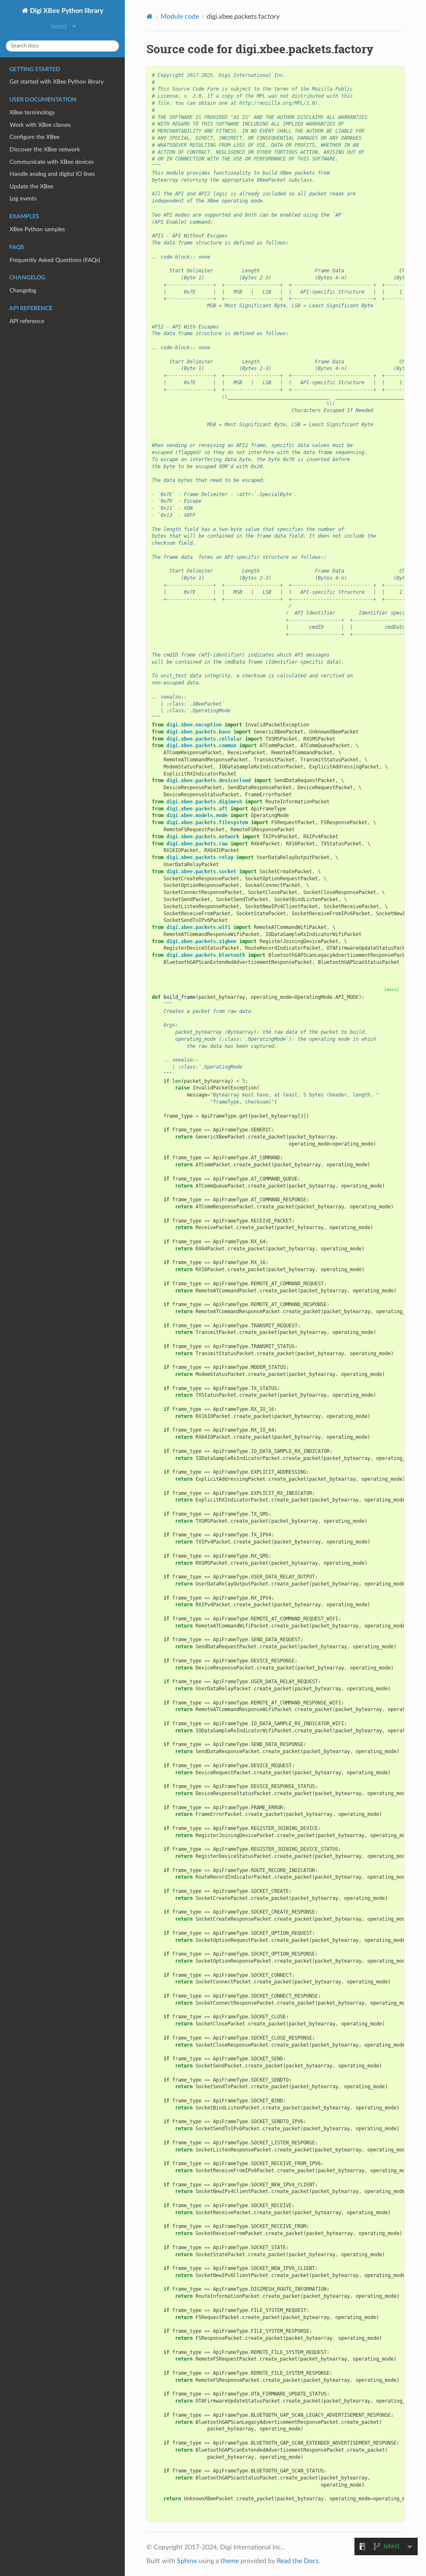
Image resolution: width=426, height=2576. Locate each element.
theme (230, 2561)
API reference (27, 321)
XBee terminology (32, 112)
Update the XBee (31, 186)
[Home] (150, 16)
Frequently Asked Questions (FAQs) (55, 260)
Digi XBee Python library (66, 11)
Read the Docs (298, 2561)
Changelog (23, 290)
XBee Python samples (37, 229)
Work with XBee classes (40, 125)
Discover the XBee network (45, 149)
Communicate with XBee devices (52, 162)
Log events (23, 199)
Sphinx (187, 2561)
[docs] (391, 989)
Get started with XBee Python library (57, 82)
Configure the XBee (35, 137)
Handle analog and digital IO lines (52, 174)
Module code (180, 17)
